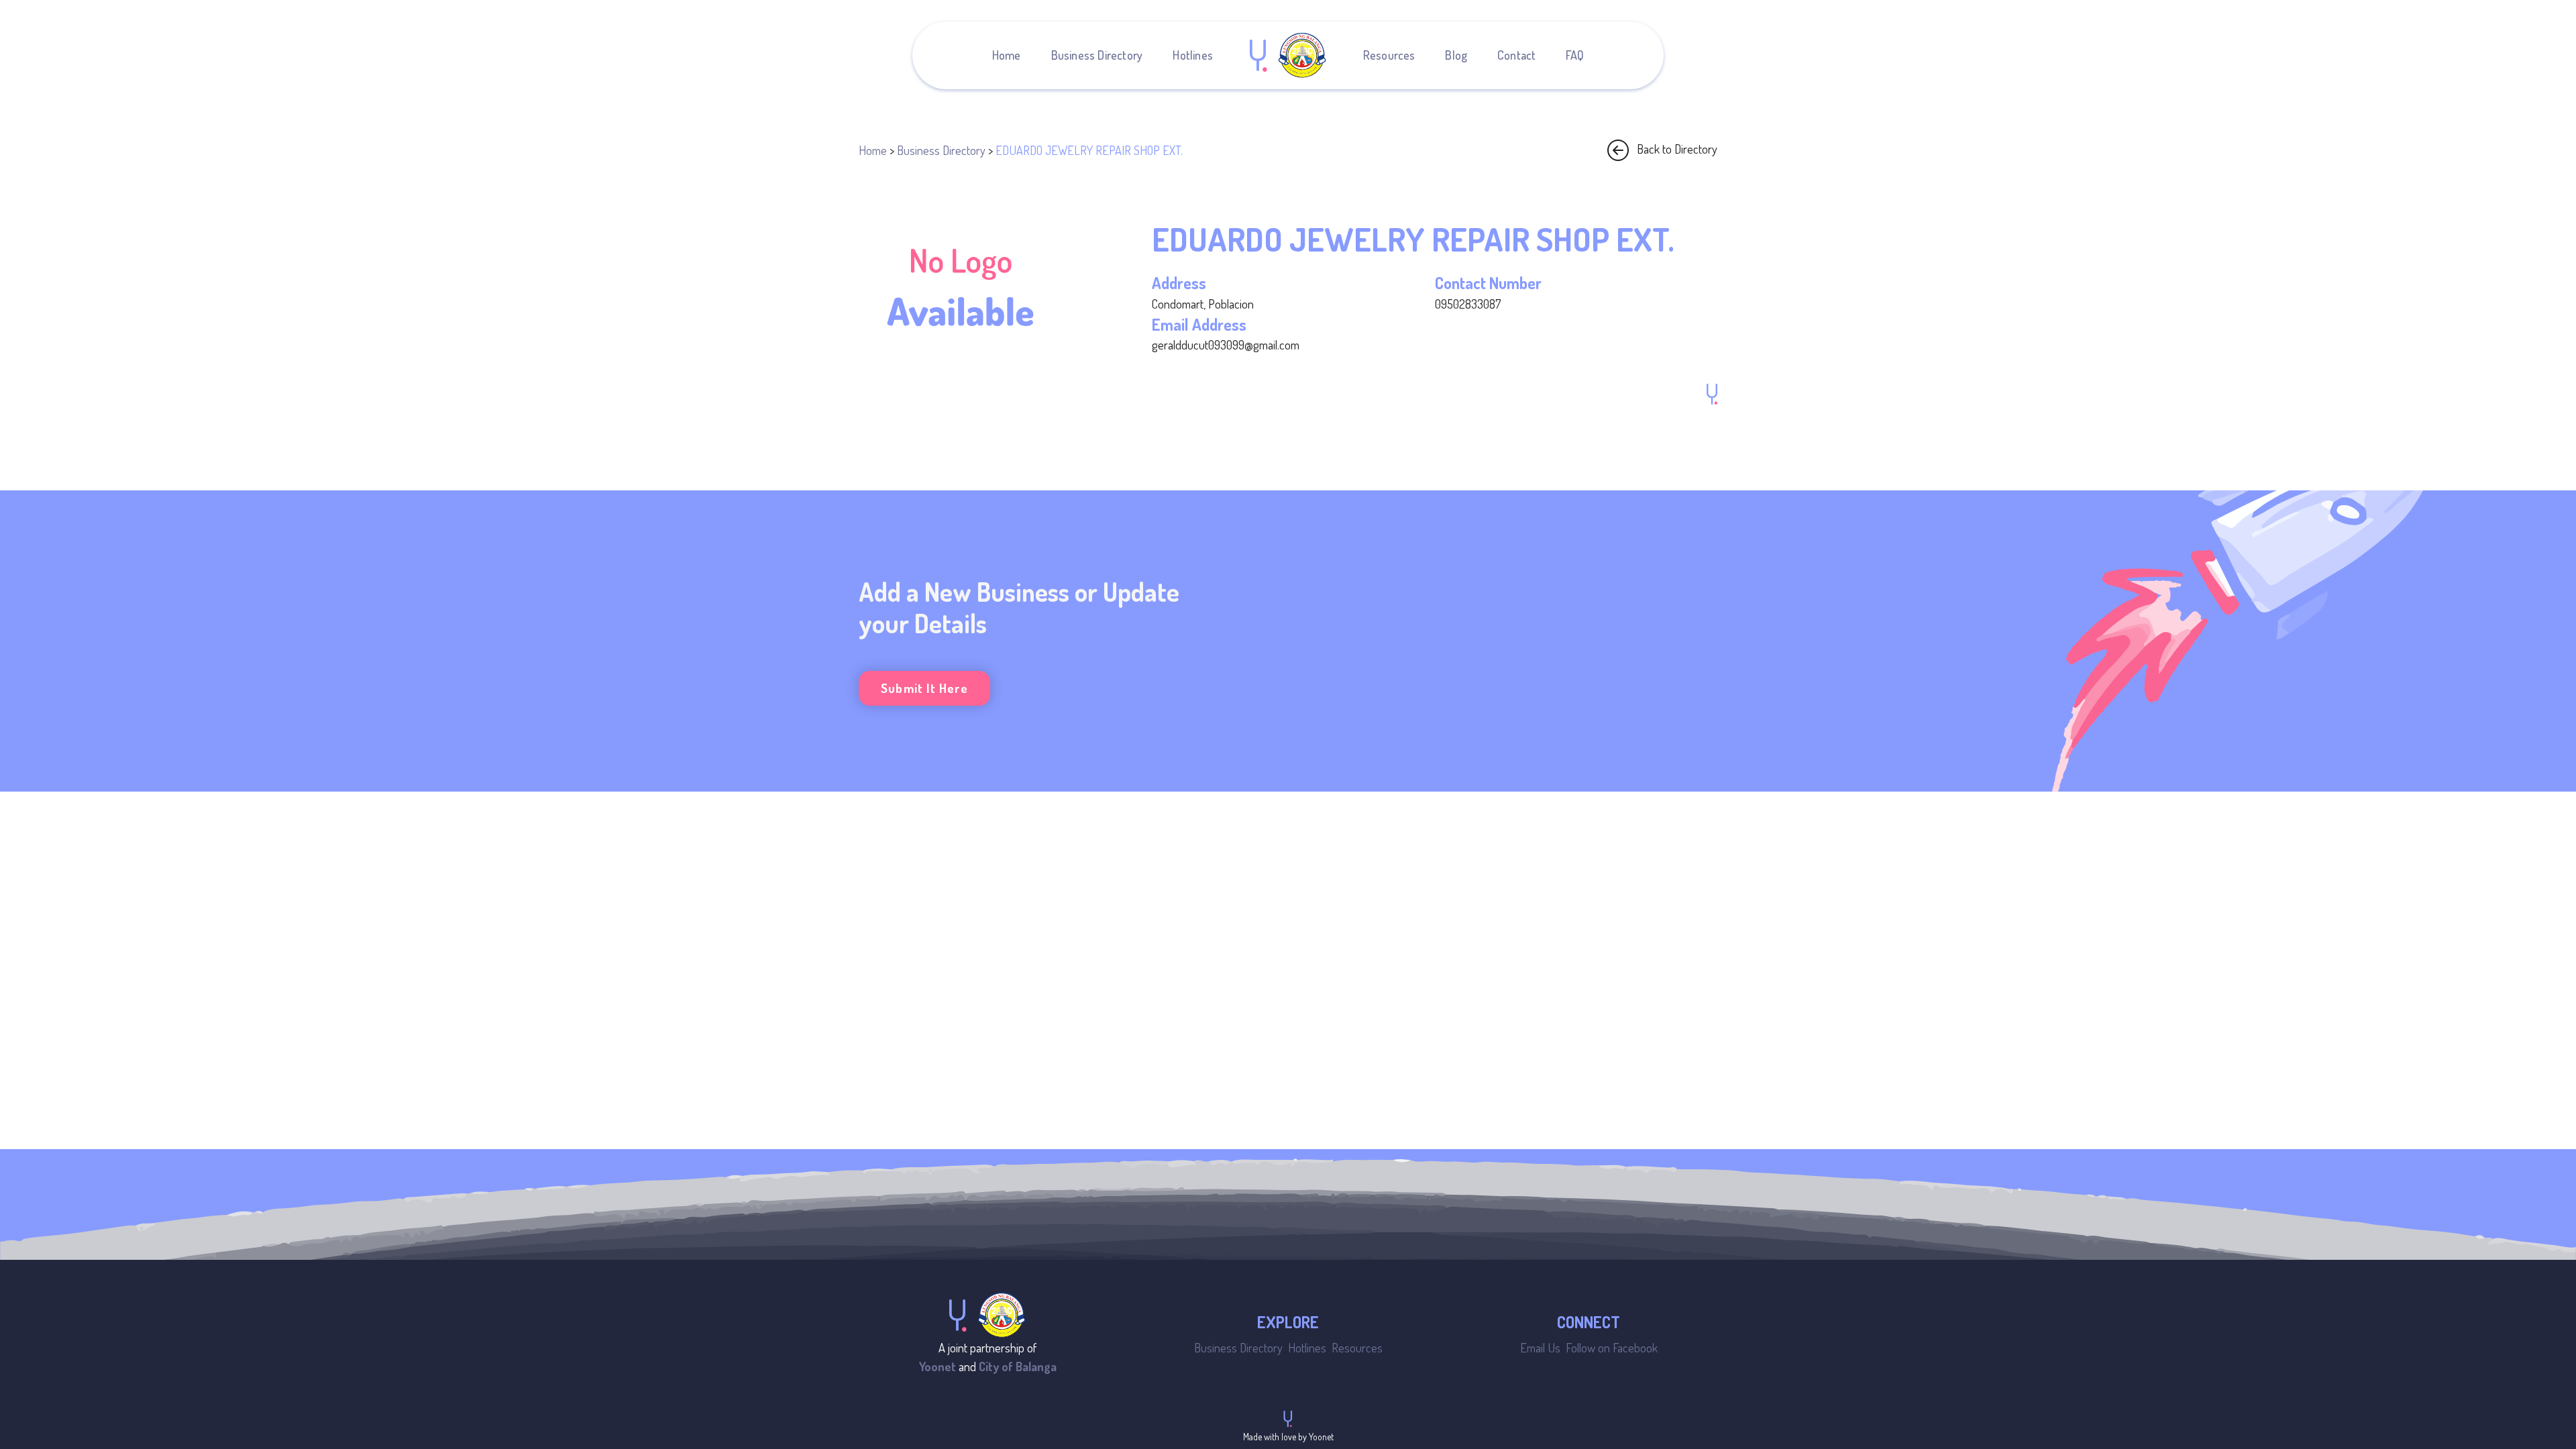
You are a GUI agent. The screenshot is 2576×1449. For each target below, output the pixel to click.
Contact (1516, 55)
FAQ (1575, 55)
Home (1007, 55)
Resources (1389, 55)
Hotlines (1193, 55)
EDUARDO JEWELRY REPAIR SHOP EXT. (1089, 150)
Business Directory (1097, 55)
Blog (1456, 55)
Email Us (1540, 1347)
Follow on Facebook (1612, 1347)
